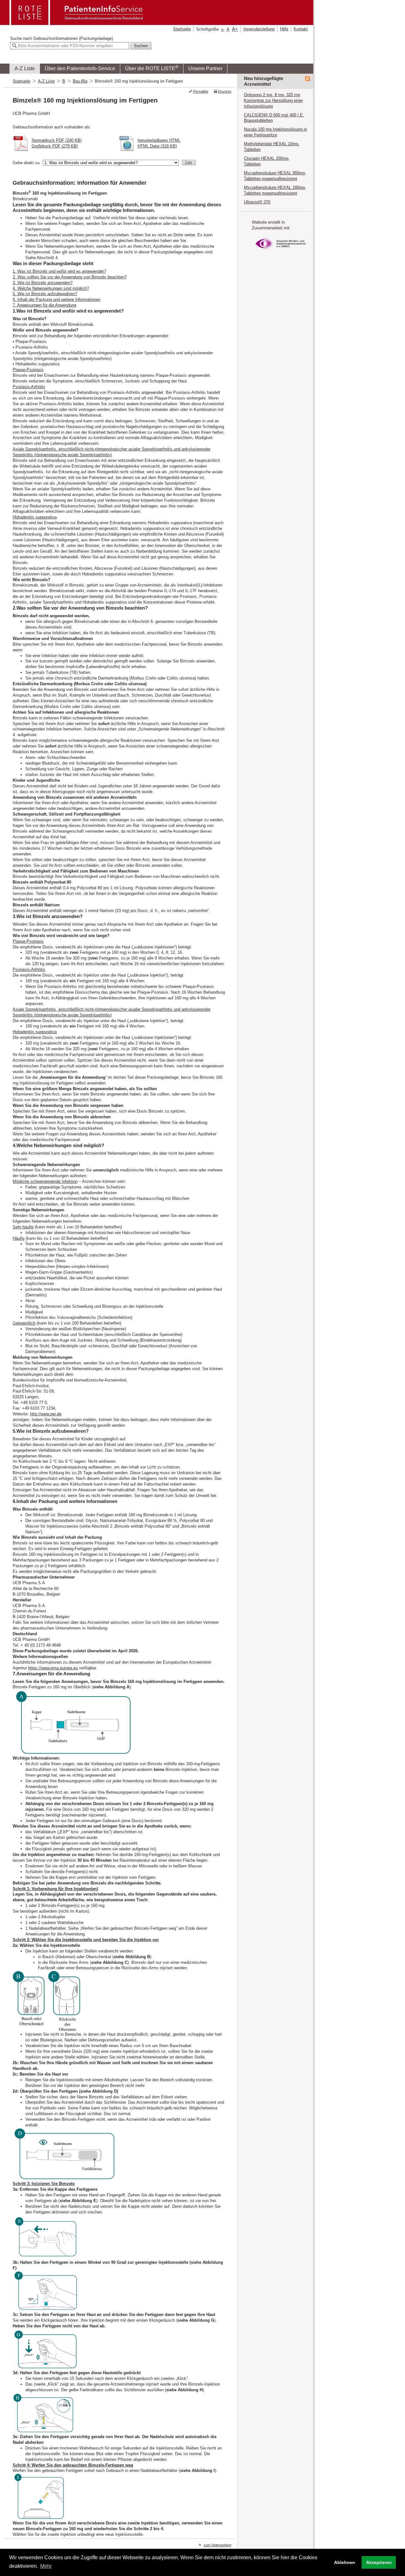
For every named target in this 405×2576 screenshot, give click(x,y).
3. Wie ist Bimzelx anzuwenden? (43, 283)
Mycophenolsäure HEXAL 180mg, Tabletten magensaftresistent (275, 190)
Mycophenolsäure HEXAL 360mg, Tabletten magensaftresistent (275, 176)
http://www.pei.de (46, 1414)
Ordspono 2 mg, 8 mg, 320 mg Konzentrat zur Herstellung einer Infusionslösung (273, 100)
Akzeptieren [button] (379, 2562)
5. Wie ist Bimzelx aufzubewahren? (45, 294)
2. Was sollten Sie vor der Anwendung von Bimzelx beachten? (70, 277)
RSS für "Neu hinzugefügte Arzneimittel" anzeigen (308, 79)
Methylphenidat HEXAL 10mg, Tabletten (272, 147)
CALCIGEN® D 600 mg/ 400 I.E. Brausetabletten (274, 118)
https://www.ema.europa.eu (53, 1668)
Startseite (182, 29)
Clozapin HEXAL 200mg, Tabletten (267, 161)
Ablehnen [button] (345, 2562)
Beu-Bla (80, 81)
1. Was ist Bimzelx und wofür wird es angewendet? (59, 271)
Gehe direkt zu (26, 163)
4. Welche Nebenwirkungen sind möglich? (51, 288)
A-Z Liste (25, 68)
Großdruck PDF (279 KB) (55, 146)
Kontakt (301, 29)
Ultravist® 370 (257, 202)
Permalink (201, 91)
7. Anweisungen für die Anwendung (44, 305)
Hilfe (284, 29)
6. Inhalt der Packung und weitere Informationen (56, 299)
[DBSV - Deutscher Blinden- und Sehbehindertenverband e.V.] (280, 252)
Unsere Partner (205, 68)
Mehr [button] (46, 2566)
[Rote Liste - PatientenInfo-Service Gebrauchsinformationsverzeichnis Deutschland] (77, 23)
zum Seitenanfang (218, 2545)
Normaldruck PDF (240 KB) (57, 140)
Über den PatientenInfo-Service (80, 68)
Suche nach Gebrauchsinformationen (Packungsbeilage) (62, 38)
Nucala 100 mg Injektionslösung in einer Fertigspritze (275, 132)
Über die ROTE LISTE (152, 68)
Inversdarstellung (259, 29)
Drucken (225, 91)
